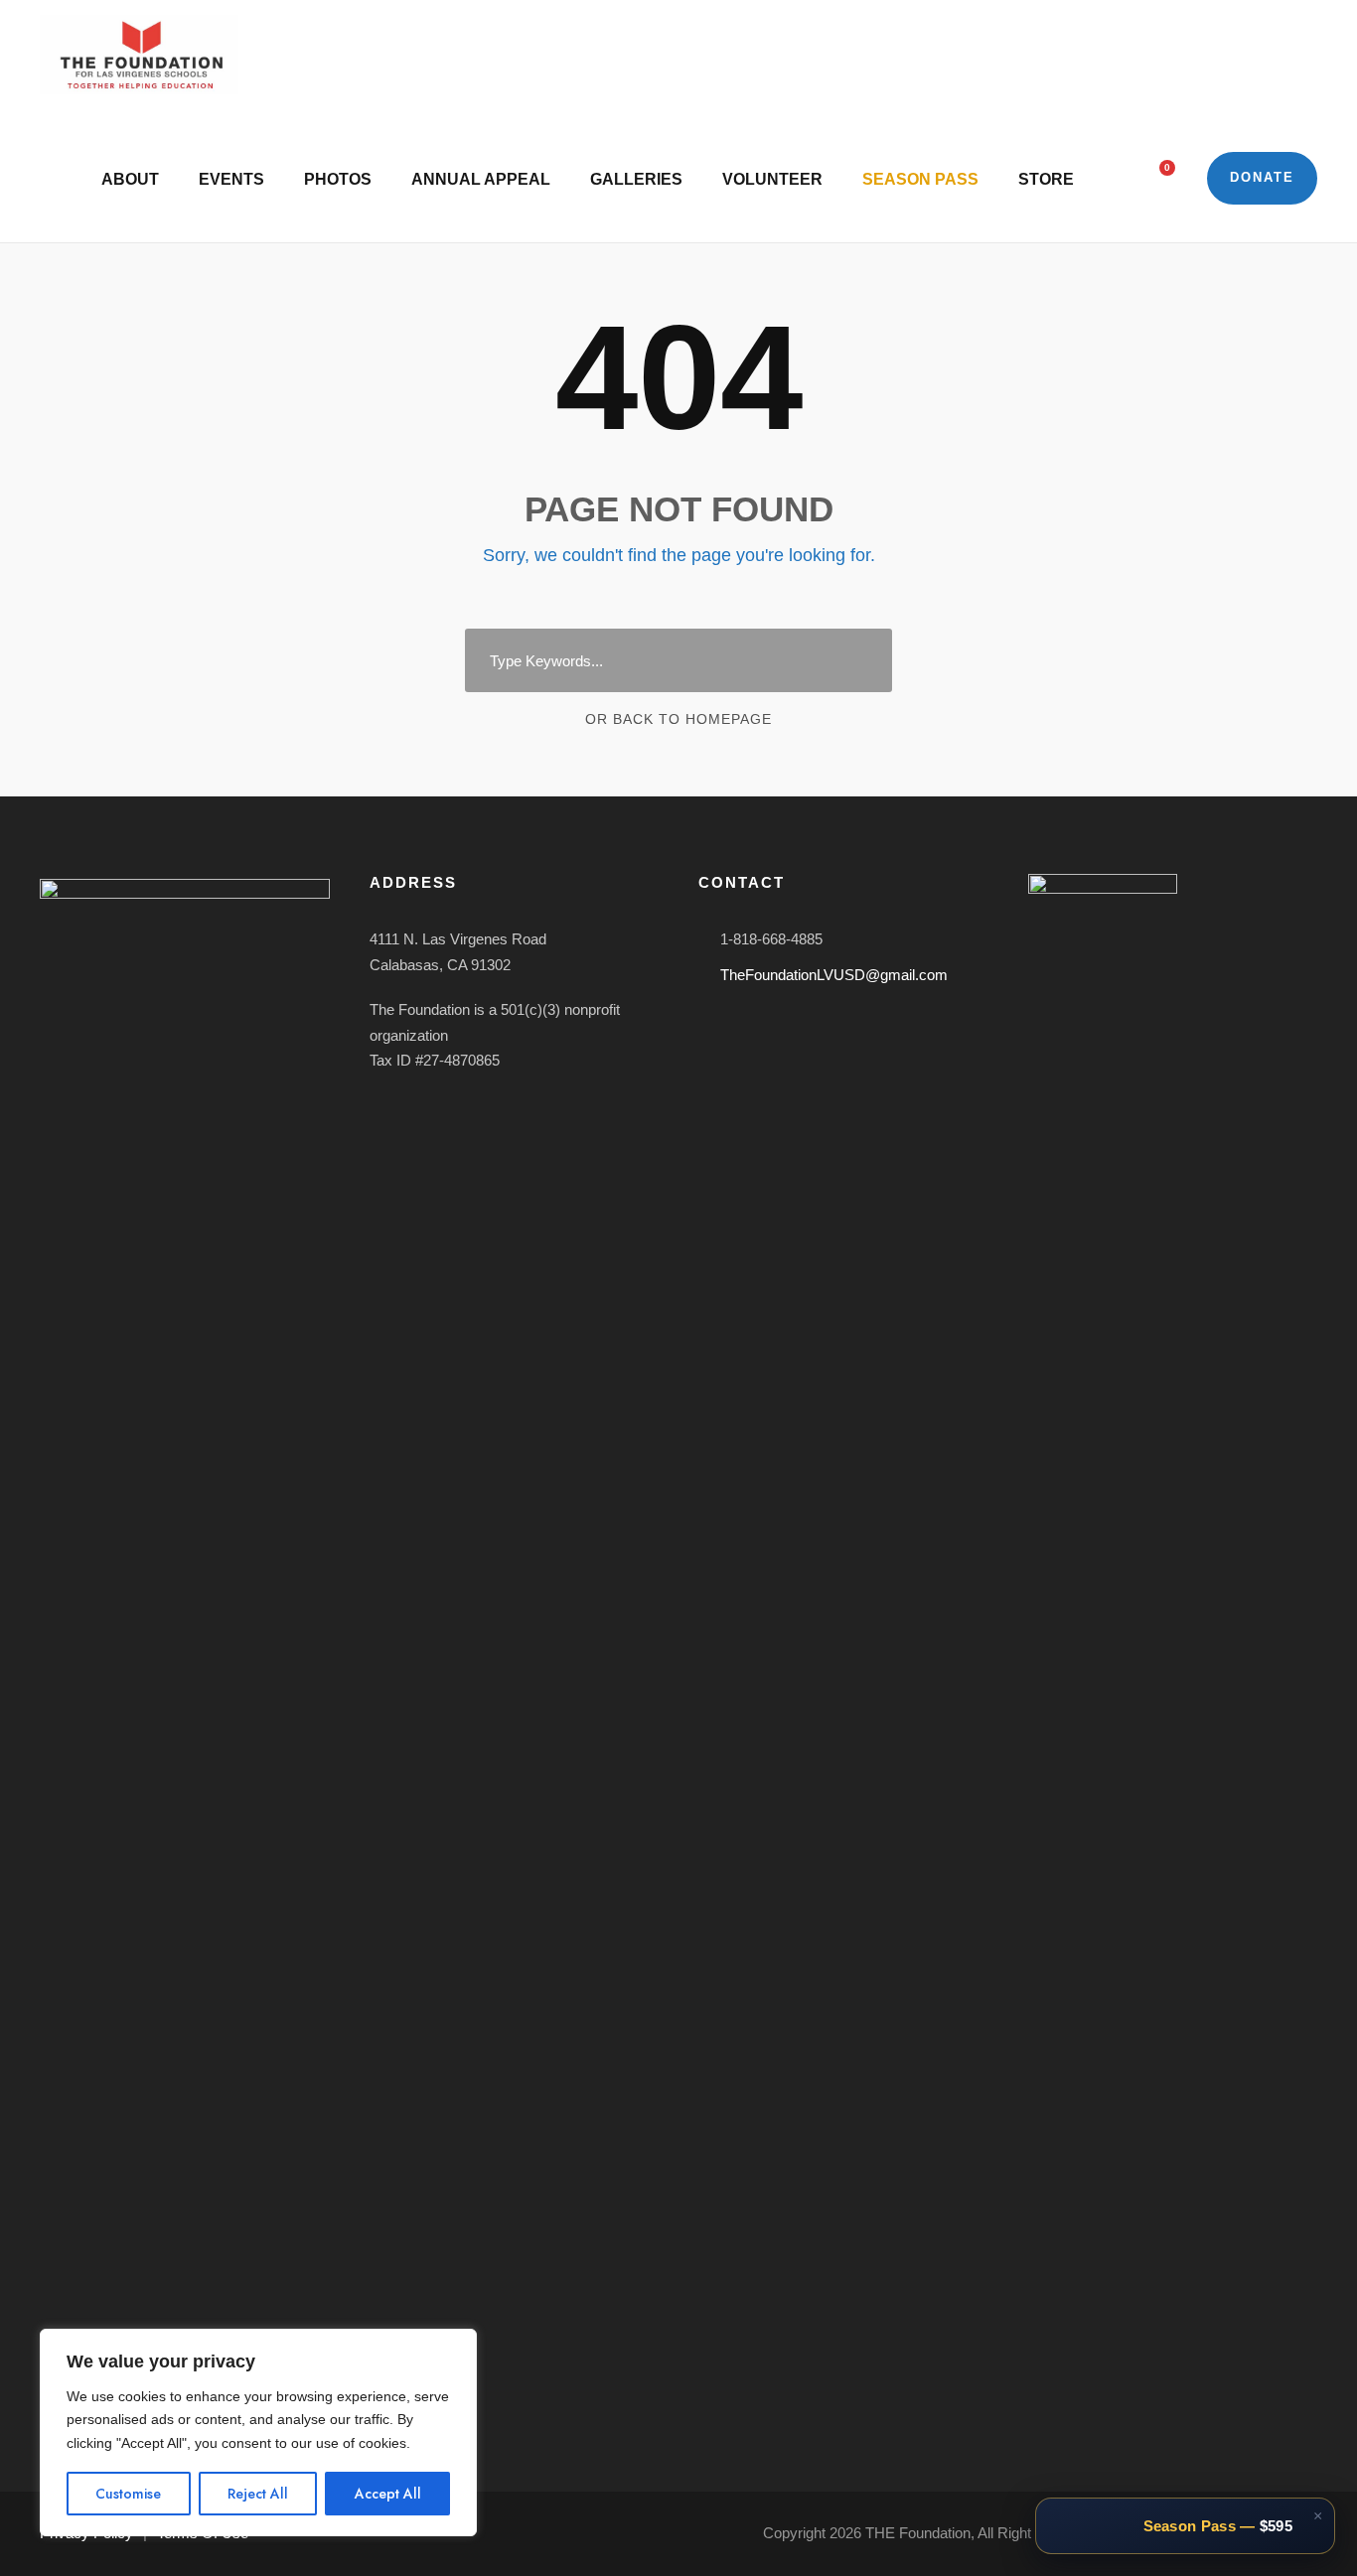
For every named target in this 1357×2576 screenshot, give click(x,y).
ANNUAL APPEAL (481, 179)
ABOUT (130, 179)
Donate (1262, 177)
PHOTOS (338, 179)
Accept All (388, 2494)
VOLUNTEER (772, 179)
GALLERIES (636, 179)
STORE (1046, 179)
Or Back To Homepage (678, 719)
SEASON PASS (920, 179)
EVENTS (231, 179)
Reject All (258, 2494)
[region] (258, 2433)
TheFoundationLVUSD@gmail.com (834, 975)
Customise (128, 2494)
